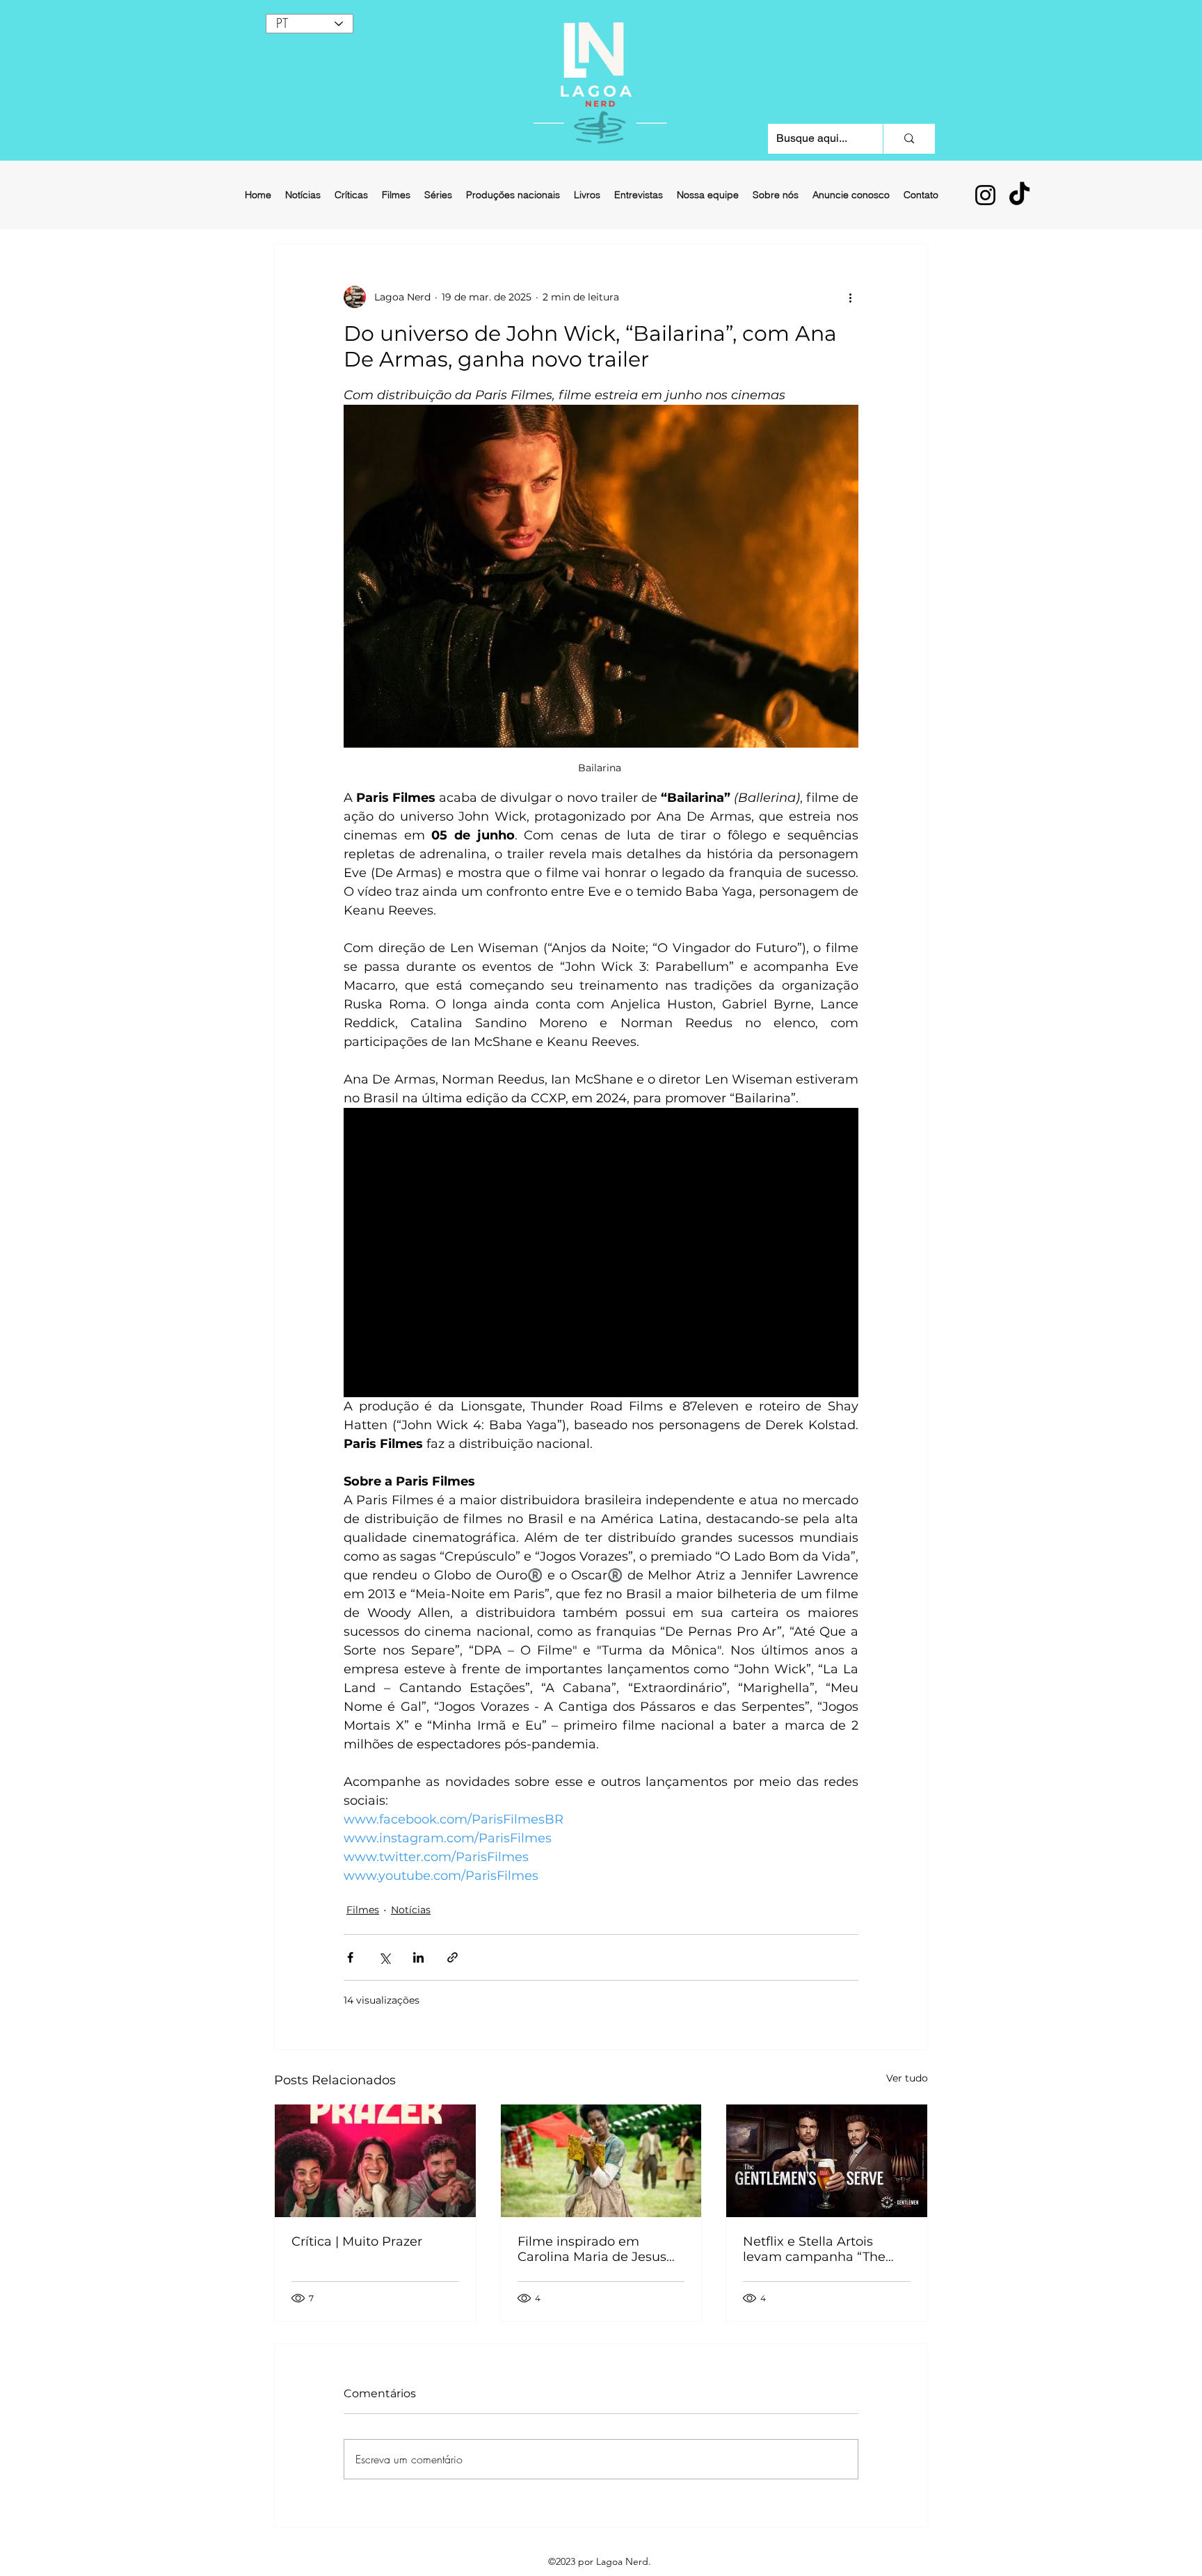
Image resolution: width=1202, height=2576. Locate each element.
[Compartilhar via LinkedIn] (418, 1957)
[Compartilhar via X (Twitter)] (384, 1957)
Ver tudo (907, 2078)
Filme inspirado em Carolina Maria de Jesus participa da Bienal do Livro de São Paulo (592, 2249)
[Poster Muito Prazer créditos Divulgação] (375, 2161)
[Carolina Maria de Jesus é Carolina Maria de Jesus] (601, 2161)
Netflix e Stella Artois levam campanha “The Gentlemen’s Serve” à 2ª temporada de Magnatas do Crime (821, 2249)
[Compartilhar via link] (452, 1957)
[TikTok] (1019, 195)
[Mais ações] (850, 297)
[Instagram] (985, 195)
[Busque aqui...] (909, 139)
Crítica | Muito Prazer (357, 2241)
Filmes (363, 1910)
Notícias (411, 1910)
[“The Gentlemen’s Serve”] (827, 2161)
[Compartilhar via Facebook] (350, 1957)
